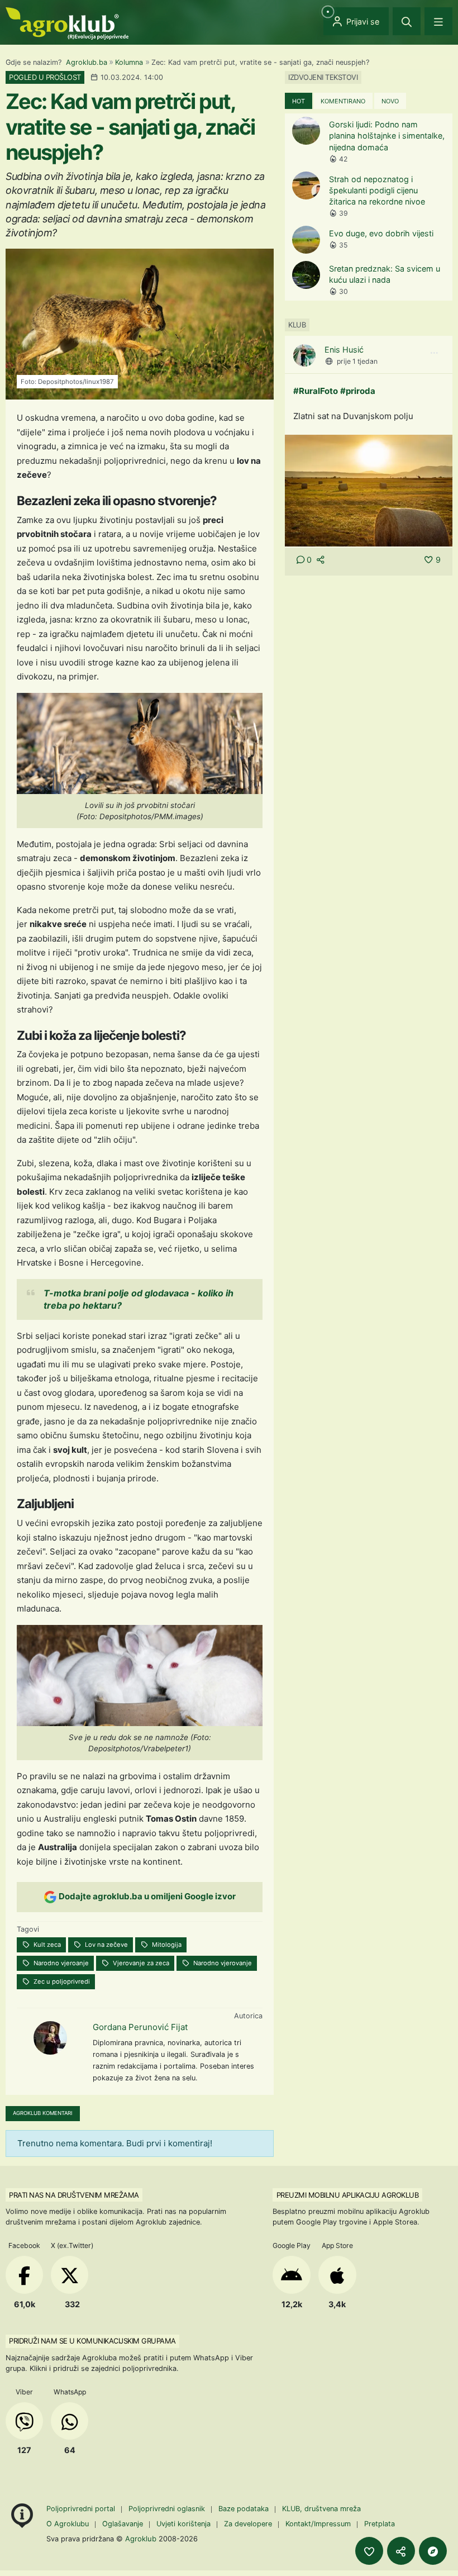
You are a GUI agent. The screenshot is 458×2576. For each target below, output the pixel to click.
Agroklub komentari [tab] (43, 2113)
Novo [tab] (390, 101)
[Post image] (369, 490)
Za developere (248, 2524)
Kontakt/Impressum (318, 2524)
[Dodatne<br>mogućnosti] (433, 2551)
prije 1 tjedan (357, 361)
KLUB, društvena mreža (321, 2509)
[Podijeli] (401, 2551)
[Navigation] (438, 21)
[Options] (434, 353)
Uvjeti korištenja (183, 2524)
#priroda (358, 391)
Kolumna (129, 62)
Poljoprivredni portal (82, 2509)
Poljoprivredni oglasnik (168, 2509)
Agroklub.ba (87, 62)
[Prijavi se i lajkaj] (369, 2551)
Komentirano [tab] (343, 101)
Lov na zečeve (106, 1945)
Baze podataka (245, 2509)
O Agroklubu (68, 2524)
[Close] (407, 21)
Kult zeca (46, 1945)
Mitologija (166, 1945)
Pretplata (380, 2524)
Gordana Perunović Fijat (140, 2027)
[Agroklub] (67, 23)
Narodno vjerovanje (222, 1963)
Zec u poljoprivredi (61, 1981)
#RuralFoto (316, 391)
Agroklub (141, 2539)
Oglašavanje (123, 2524)
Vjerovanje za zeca (140, 1963)
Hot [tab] (299, 101)
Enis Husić (344, 350)
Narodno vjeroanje (60, 1963)
